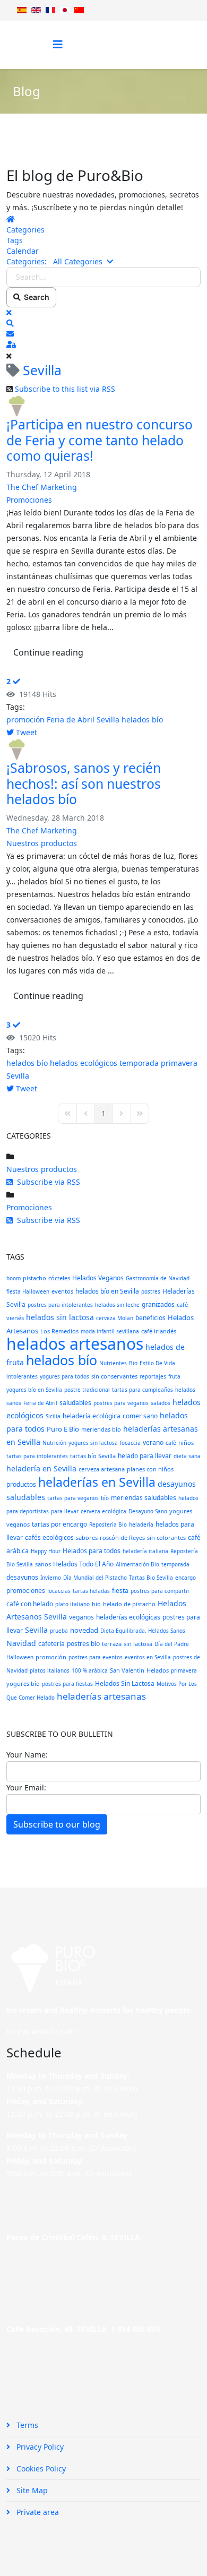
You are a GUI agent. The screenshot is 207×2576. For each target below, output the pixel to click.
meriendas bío (101, 1429)
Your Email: (26, 1787)
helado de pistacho (129, 1604)
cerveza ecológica (103, 1511)
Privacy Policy (39, 2447)
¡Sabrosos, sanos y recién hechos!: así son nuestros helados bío (84, 783)
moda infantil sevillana (110, 1331)
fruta (174, 1376)
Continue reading (48, 652)
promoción (25, 720)
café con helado (30, 1604)
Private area (37, 2512)
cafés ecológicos (49, 1537)
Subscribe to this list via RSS (65, 389)
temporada (139, 1063)
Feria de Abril (71, 720)
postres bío (83, 1644)
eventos (62, 1291)
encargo (186, 1578)
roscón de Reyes (122, 1537)
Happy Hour (46, 1551)
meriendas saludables (144, 1498)
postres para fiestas (67, 1684)
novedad (84, 1630)
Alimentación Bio (137, 1564)
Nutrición (54, 1443)
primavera (179, 1063)
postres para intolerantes (60, 1305)
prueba (59, 1631)
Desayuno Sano (148, 1511)
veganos (81, 1617)
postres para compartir (160, 1591)
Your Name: (27, 1755)
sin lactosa (138, 1644)
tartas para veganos (73, 1498)
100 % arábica (90, 1670)
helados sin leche (117, 1305)
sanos (43, 1564)
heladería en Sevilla (41, 1468)
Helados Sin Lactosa (125, 1683)
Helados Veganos (98, 1278)
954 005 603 (139, 2329)
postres (151, 1291)
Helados (158, 1670)
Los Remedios (59, 1331)
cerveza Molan (115, 1318)
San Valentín (127, 1670)
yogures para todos (64, 1376)
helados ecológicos (84, 1063)
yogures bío (23, 1683)
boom (14, 1278)
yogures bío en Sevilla (34, 1390)
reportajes (153, 1376)
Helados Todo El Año (83, 1564)
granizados (158, 1304)
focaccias (59, 1591)
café (171, 1443)
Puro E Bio (63, 1429)
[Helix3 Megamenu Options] (58, 44)
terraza (112, 1644)
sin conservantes (114, 1376)
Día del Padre (172, 1644)
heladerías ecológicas (128, 1617)
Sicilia (53, 1416)
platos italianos (50, 1670)
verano (153, 1442)
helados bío (142, 720)
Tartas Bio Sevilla (151, 1578)
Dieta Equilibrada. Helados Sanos (143, 1631)
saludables (75, 1403)
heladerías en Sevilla (97, 1482)
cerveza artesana (102, 1469)
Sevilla (108, 720)
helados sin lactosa (60, 1317)
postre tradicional (87, 1390)
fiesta (120, 1591)
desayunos (22, 1577)
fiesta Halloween (28, 1291)
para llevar (65, 1511)
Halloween (20, 1657)
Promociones (29, 500)
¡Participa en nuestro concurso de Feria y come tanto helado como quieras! (100, 440)
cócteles (59, 1278)
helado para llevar (145, 1456)
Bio (133, 1363)
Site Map (31, 2490)
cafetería (51, 1644)
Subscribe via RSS (46, 1182)
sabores (87, 1537)
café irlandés (159, 1331)
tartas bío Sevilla (93, 1456)
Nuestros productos (42, 843)
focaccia (130, 1443)
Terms (26, 2425)
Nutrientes (113, 1363)
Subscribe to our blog (57, 1824)
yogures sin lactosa (93, 1443)
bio (96, 1604)
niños (186, 1442)
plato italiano (72, 1604)
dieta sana (187, 1456)
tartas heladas (91, 1591)
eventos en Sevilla (148, 1657)
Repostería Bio (108, 1524)
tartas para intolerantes (37, 1456)
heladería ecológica (92, 1416)
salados (161, 1403)
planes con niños (150, 1469)
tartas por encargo (59, 1524)
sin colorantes (166, 1537)
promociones (26, 1591)
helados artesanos (75, 1344)
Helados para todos (92, 1551)
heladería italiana (145, 1551)
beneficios (150, 1318)
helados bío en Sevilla (107, 1291)
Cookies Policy (40, 2469)
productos (21, 1484)
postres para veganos (121, 1403)
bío (105, 1498)
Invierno (51, 1578)
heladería (141, 1524)
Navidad (21, 1643)
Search (35, 297)
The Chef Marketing (42, 487)
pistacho (34, 1278)
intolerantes (22, 1376)
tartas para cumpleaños (143, 1390)
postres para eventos (96, 1657)
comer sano (140, 1416)
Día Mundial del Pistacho (95, 1578)
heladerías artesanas (101, 1696)
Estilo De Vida (157, 1363)
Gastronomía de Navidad (158, 1278)
